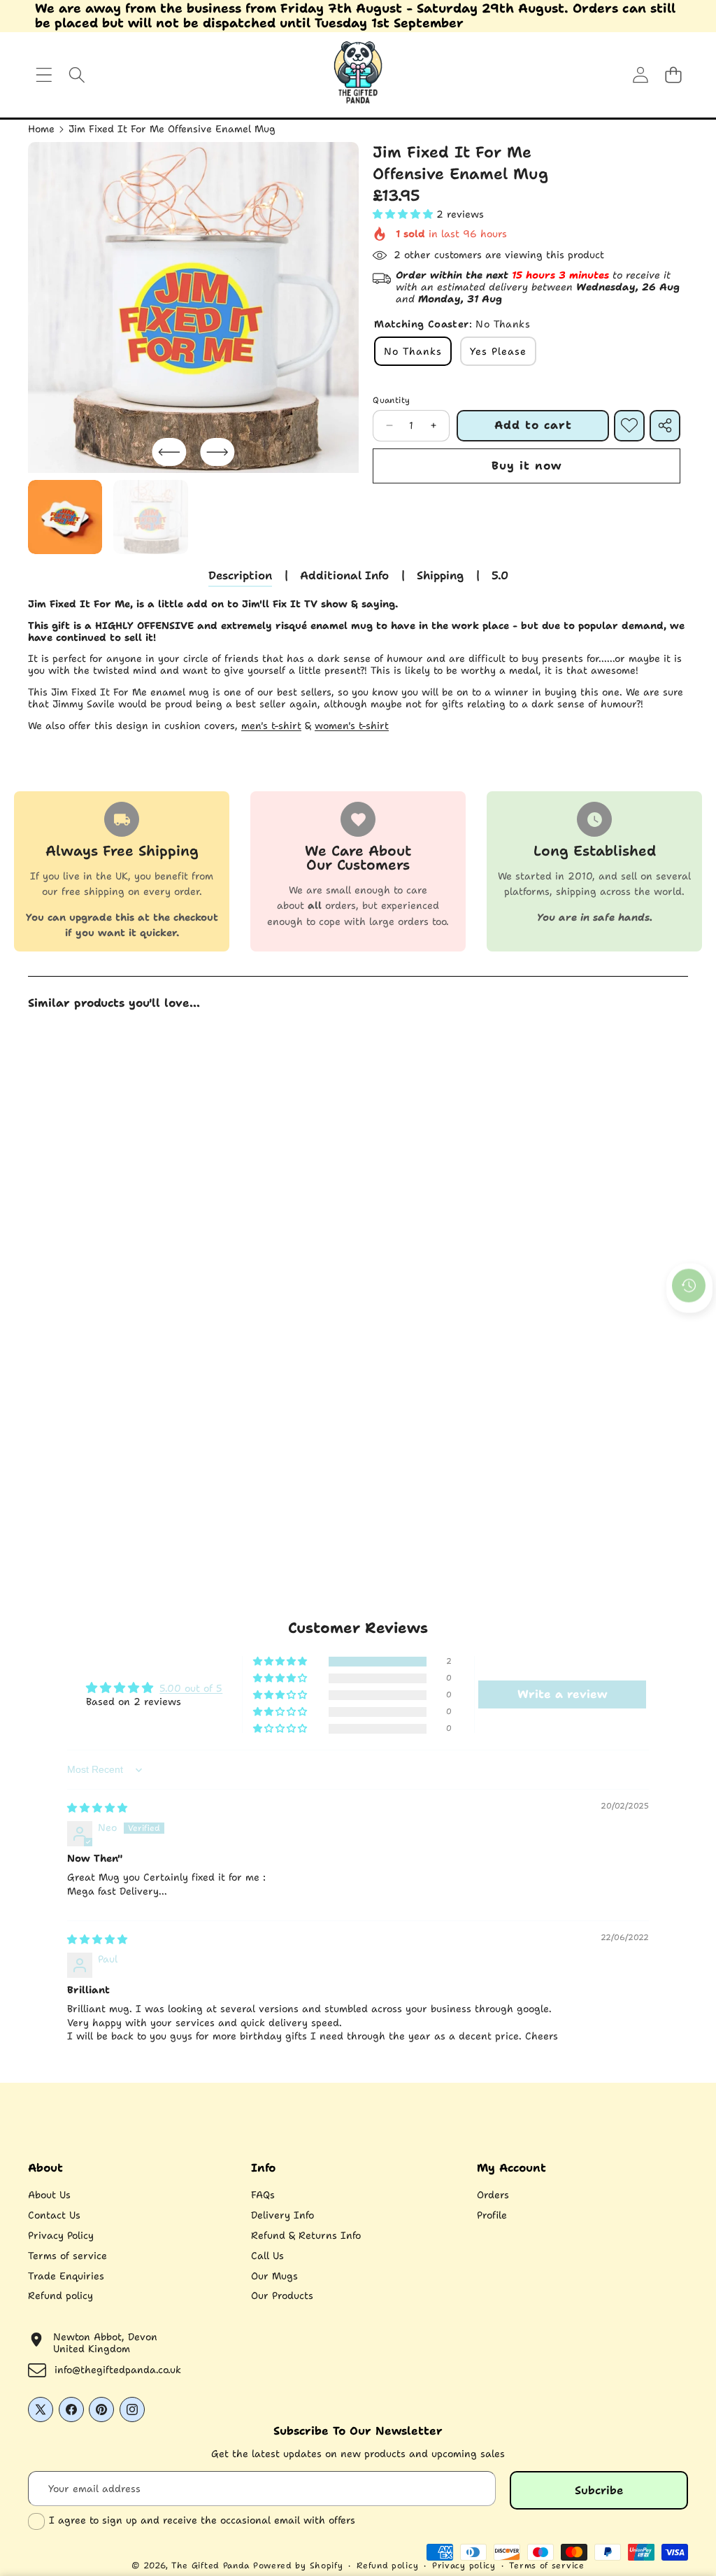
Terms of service (67, 2256)
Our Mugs (274, 2276)
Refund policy (60, 2295)
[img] (97, 1808)
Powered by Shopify (298, 2566)
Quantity (391, 400)
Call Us (267, 2256)
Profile (492, 2215)
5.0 (500, 575)
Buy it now (527, 466)
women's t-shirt (352, 726)
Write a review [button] (562, 1694)
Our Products (282, 2295)
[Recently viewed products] (689, 1286)
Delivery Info (282, 2215)
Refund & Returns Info (306, 2235)
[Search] (77, 75)
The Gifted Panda (210, 2566)
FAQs (263, 2195)
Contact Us (54, 2215)
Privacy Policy (61, 2235)
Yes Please (498, 351)
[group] (65, 517)
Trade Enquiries (66, 2276)
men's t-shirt (271, 726)
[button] (673, 75)
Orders (493, 2195)
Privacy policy (464, 2566)
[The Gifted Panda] (358, 75)
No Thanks (413, 351)
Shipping (440, 575)
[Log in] (640, 75)
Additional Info (344, 575)
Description (240, 575)
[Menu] (44, 75)
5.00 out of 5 (191, 1688)
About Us (49, 2195)
